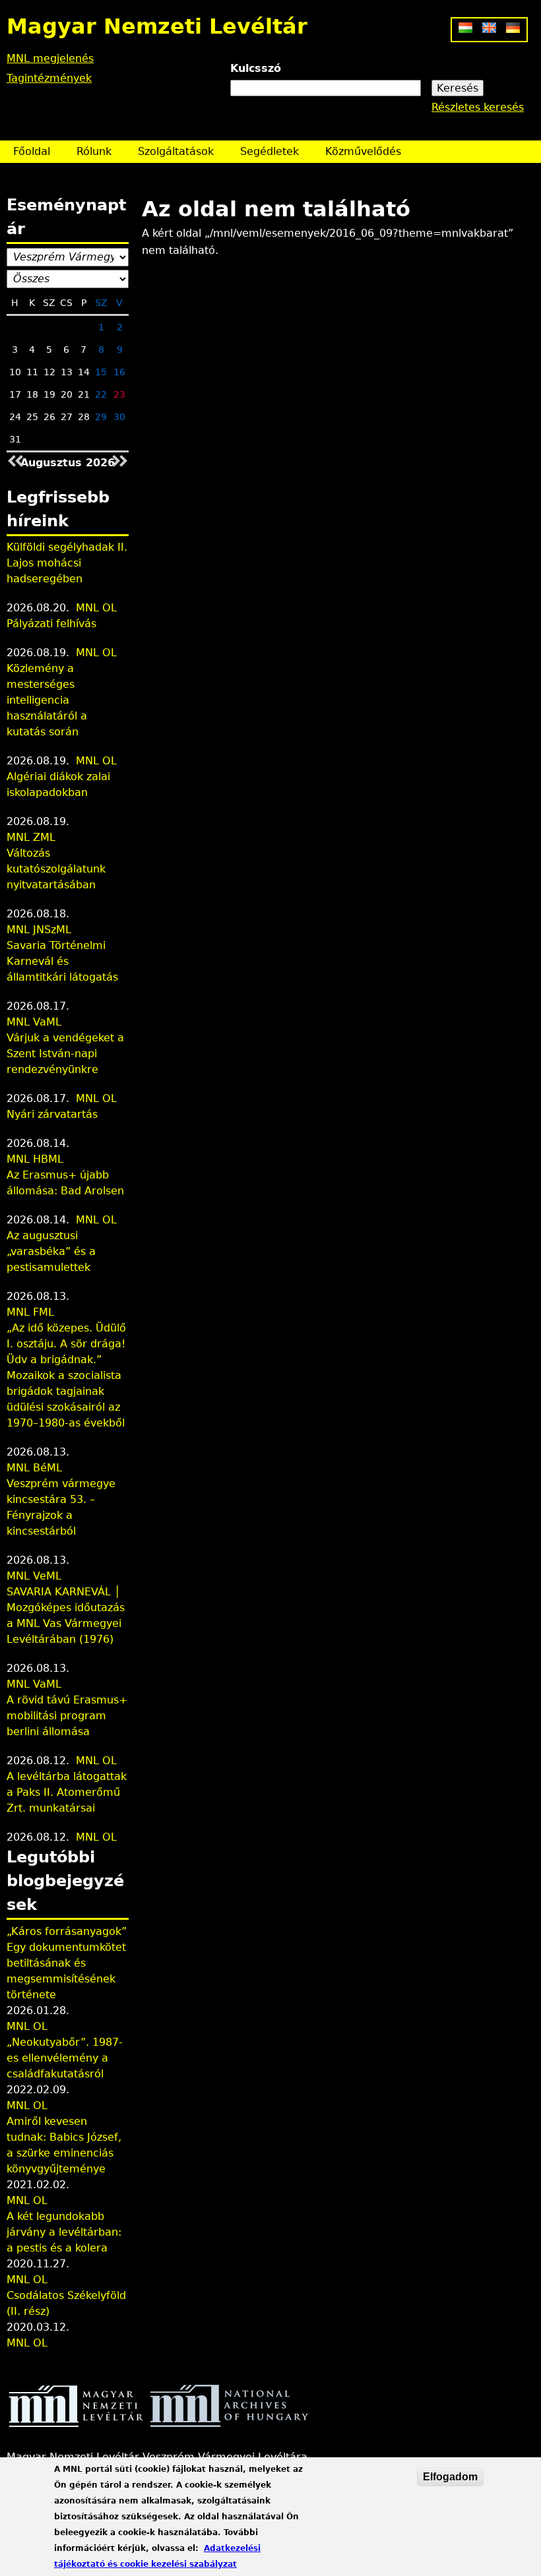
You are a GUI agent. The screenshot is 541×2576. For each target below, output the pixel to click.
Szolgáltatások (176, 151)
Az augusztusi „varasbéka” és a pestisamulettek (51, 1251)
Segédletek (270, 151)
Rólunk (94, 151)
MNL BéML (34, 1468)
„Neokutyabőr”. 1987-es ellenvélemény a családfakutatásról (65, 2058)
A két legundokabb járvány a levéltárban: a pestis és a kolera (64, 2232)
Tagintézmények (49, 78)
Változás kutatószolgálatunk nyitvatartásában (56, 869)
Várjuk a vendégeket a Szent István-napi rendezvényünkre (65, 1054)
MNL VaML (34, 1022)
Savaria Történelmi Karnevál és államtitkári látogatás (62, 961)
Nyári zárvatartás (52, 1114)
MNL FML (30, 1312)
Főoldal (32, 151)
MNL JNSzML (39, 930)
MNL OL (96, 608)
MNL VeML (34, 1576)
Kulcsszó (256, 68)
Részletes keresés (478, 107)
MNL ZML (31, 837)
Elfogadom (450, 2477)
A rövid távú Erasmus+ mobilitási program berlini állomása (67, 1716)
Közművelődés (363, 151)
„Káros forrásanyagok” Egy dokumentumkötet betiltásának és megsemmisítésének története (67, 1963)
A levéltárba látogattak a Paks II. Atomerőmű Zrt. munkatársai (67, 1792)
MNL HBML (35, 1159)
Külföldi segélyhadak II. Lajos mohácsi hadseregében (67, 563)
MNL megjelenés (50, 58)
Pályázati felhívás (51, 624)
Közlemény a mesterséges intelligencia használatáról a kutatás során (47, 700)
